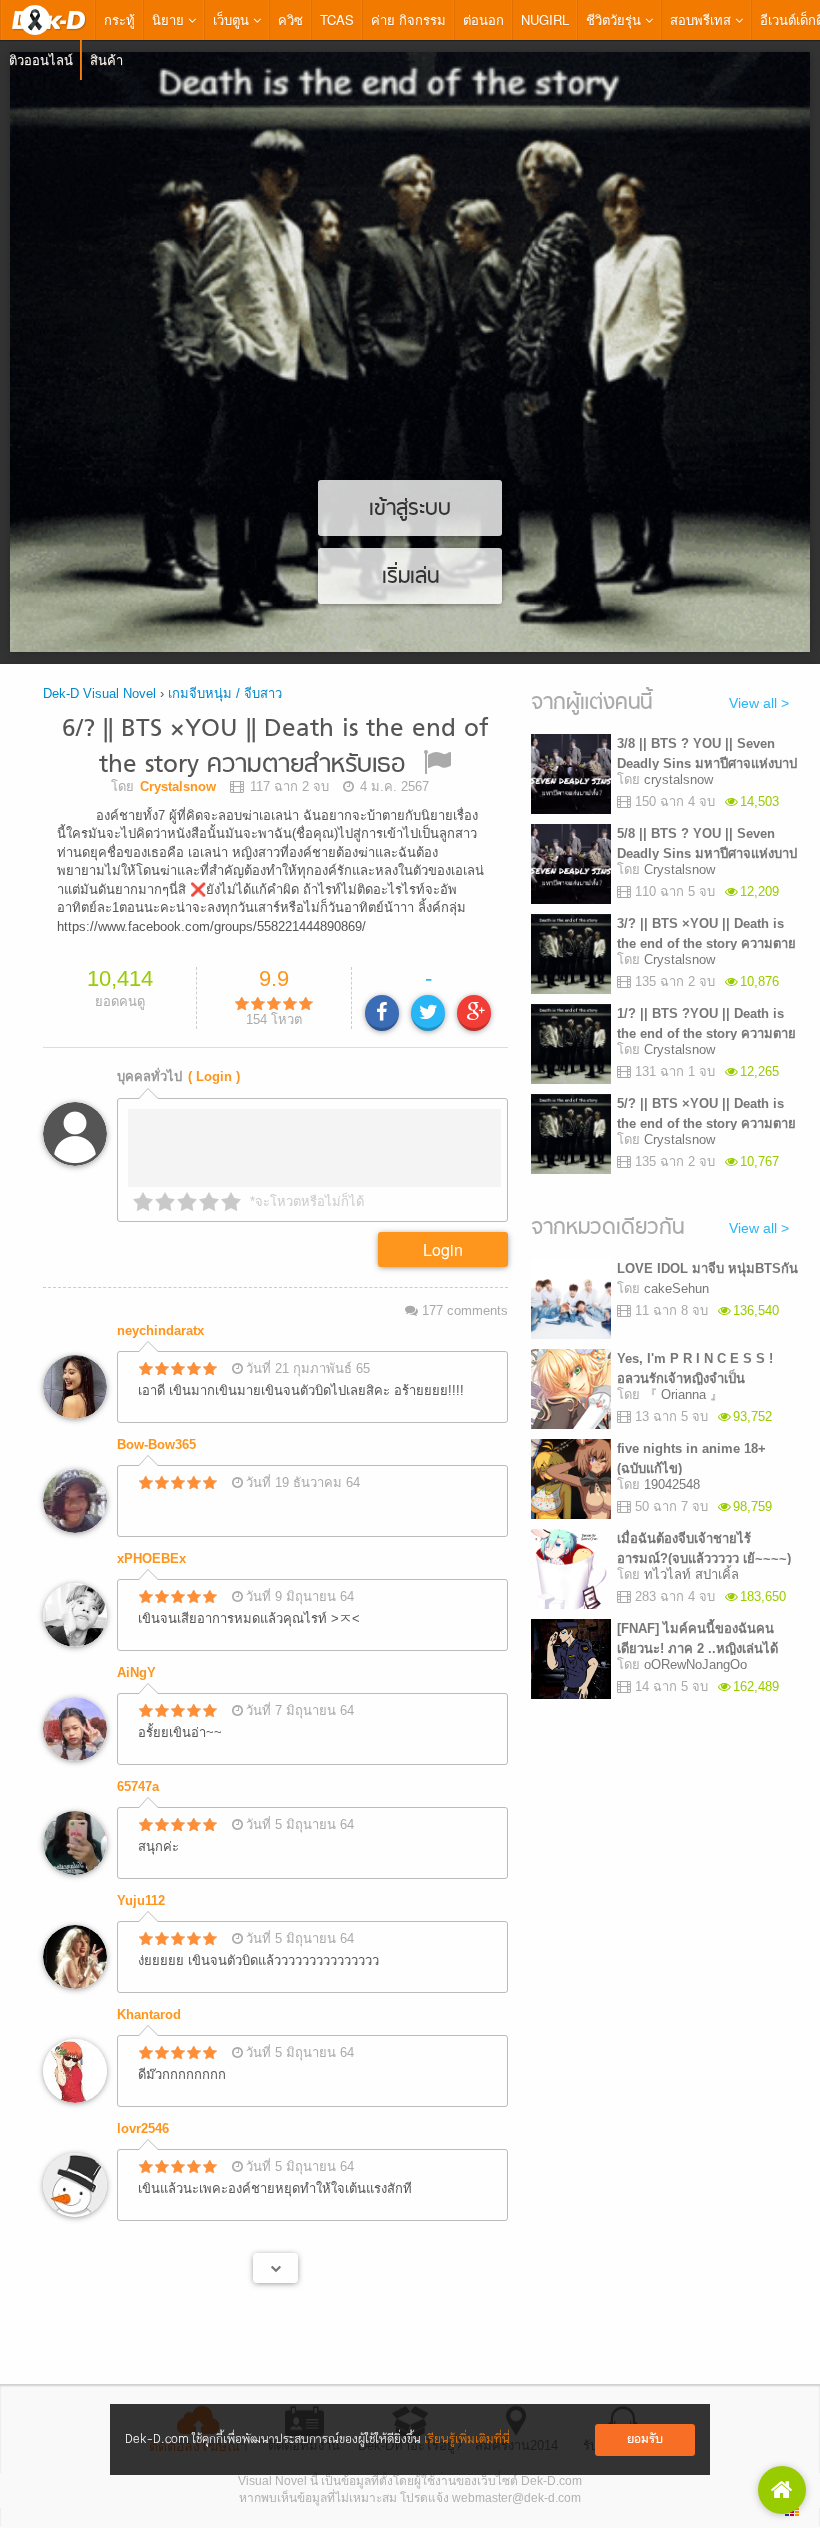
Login (443, 1225)
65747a (138, 1762)
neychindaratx (160, 1306)
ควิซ (290, 19)
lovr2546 (143, 2104)
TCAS (337, 19)
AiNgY (136, 1648)
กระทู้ (119, 19)
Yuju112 (141, 1876)
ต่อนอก (483, 19)
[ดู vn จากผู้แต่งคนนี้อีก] (275, 2244)
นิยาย (170, 19)
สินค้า (106, 59)
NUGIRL (545, 19)
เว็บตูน (233, 19)
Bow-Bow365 (156, 1420)
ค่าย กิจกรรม (408, 19)
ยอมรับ (645, 2439)
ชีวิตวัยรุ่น (615, 19)
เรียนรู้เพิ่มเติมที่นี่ (467, 2439)
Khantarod (149, 1990)
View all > (759, 703)
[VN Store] (782, 2490)
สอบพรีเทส (702, 19)
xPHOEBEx (151, 1534)
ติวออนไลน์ (41, 59)
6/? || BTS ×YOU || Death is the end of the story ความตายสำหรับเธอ (275, 747)
